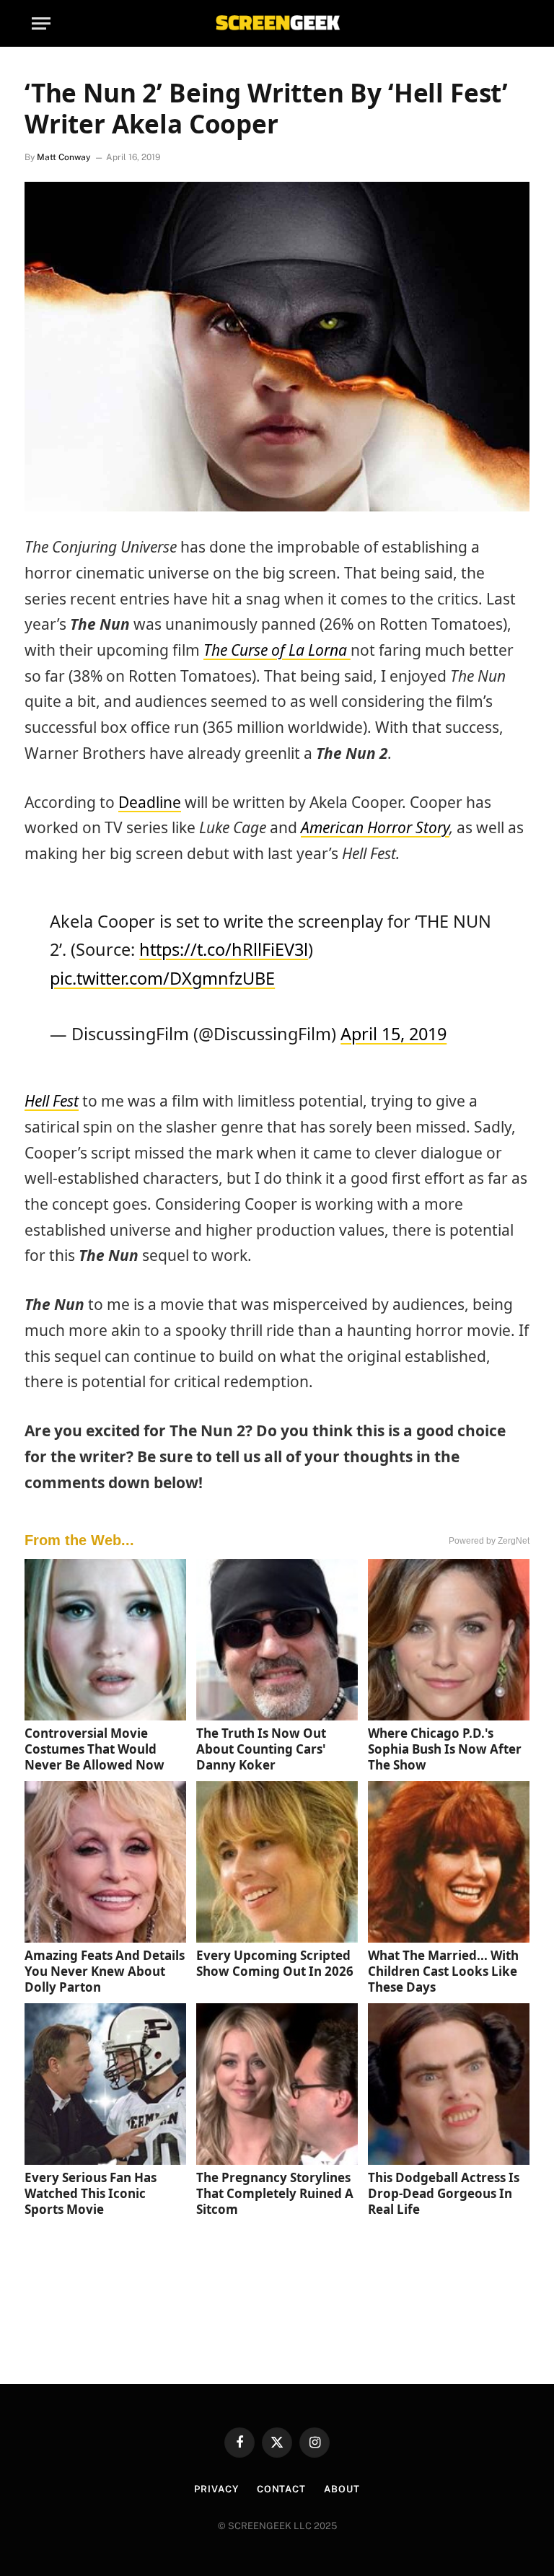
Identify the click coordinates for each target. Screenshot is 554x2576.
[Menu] (41, 23)
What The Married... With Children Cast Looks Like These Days (443, 1971)
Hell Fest (52, 1101)
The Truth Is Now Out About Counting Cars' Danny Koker (261, 1749)
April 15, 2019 (393, 1034)
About (342, 2489)
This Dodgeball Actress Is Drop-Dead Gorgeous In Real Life (444, 2193)
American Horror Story (375, 827)
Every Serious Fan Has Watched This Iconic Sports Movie (91, 2193)
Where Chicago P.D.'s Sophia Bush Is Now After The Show (445, 1749)
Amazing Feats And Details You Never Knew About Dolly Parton (105, 1971)
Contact (281, 2489)
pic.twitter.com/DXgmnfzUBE (162, 978)
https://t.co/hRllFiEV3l (224, 949)
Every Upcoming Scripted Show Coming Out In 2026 (275, 1963)
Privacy (216, 2489)
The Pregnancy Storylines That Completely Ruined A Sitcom (275, 2193)
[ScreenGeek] (277, 23)
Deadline (150, 802)
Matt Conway (64, 157)
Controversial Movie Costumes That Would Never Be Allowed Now (94, 1749)
